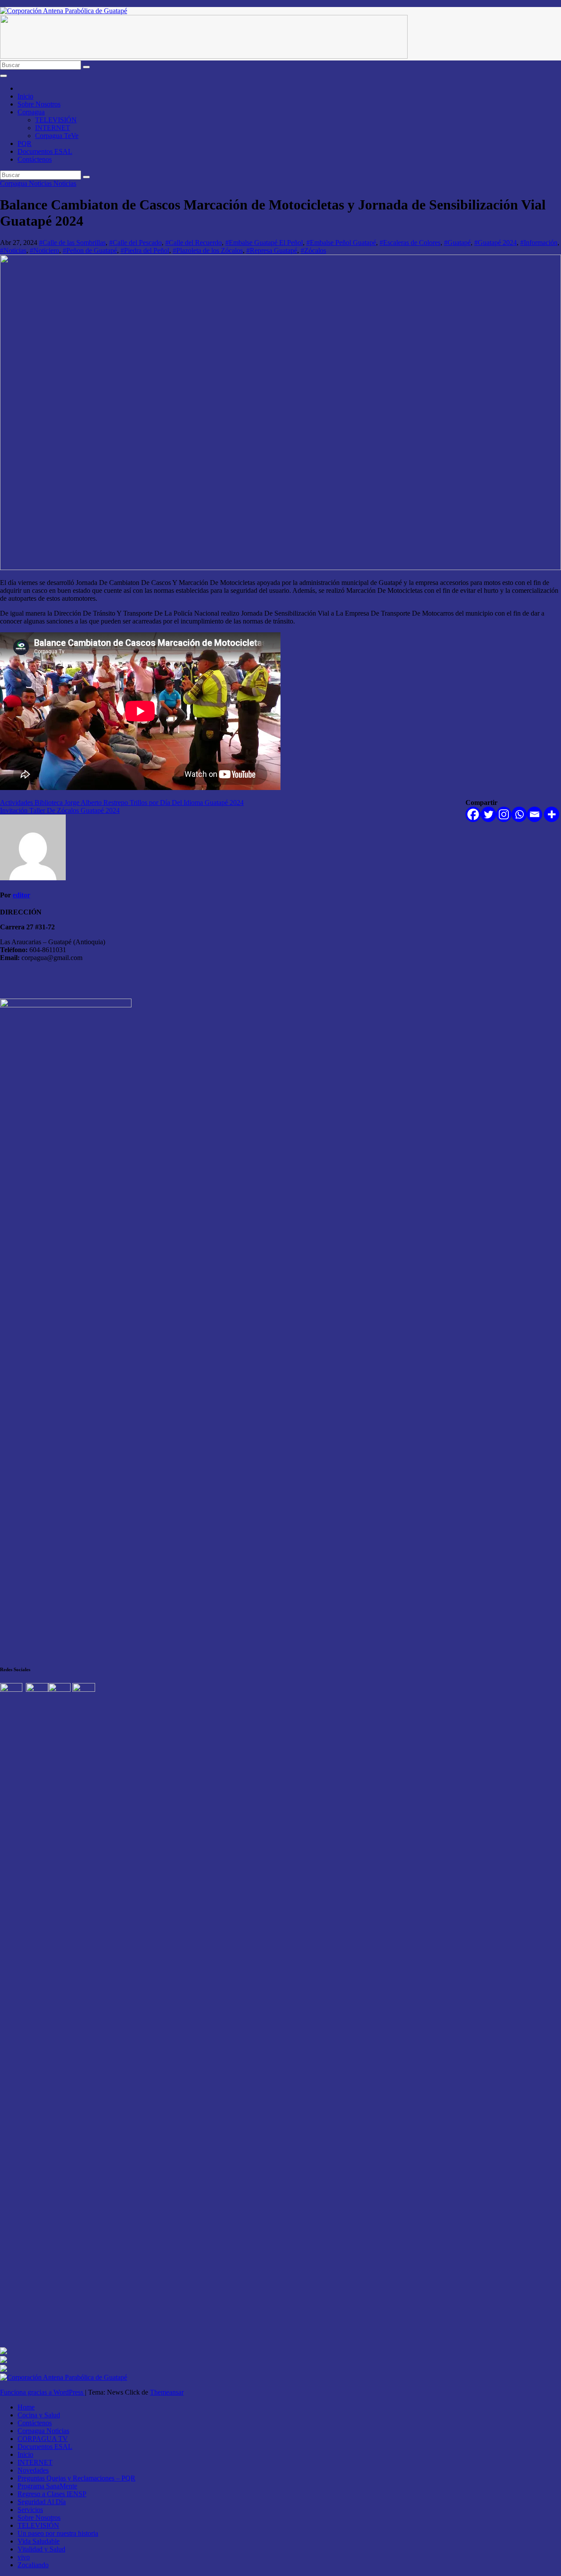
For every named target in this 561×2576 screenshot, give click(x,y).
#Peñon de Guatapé (90, 250)
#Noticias (13, 250)
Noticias (65, 183)
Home (26, 2407)
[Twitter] (488, 814)
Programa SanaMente (47, 2486)
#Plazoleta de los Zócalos (208, 250)
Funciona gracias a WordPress (43, 2392)
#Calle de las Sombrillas (72, 243)
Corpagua (31, 112)
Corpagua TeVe (57, 136)
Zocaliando (33, 2565)
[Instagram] (504, 814)
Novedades (33, 2470)
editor (21, 895)
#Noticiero (44, 250)
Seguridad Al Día (42, 2502)
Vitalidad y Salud (41, 2549)
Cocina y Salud (39, 2415)
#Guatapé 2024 (495, 243)
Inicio (25, 96)
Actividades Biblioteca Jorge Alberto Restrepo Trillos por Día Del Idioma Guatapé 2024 (122, 803)
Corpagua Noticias (27, 183)
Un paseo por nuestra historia (58, 2533)
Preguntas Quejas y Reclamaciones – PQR (76, 2478)
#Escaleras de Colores (410, 243)
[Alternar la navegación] (4, 76)
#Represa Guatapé (272, 250)
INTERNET (53, 128)
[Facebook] (473, 814)
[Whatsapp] (519, 814)
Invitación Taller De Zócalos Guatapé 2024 (60, 810)
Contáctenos (35, 159)
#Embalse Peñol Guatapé (341, 243)
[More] (552, 814)
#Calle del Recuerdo (194, 243)
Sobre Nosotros (39, 104)
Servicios (30, 2510)
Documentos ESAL (45, 151)
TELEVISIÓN (56, 120)
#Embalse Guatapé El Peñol (264, 243)
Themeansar (167, 2392)
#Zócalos (313, 250)
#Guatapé (457, 243)
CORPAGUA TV (43, 2439)
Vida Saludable (39, 2541)
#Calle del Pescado (135, 243)
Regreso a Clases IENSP (52, 2494)
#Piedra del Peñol (145, 250)
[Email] (534, 814)
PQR (25, 144)
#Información (539, 243)
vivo (24, 2557)
